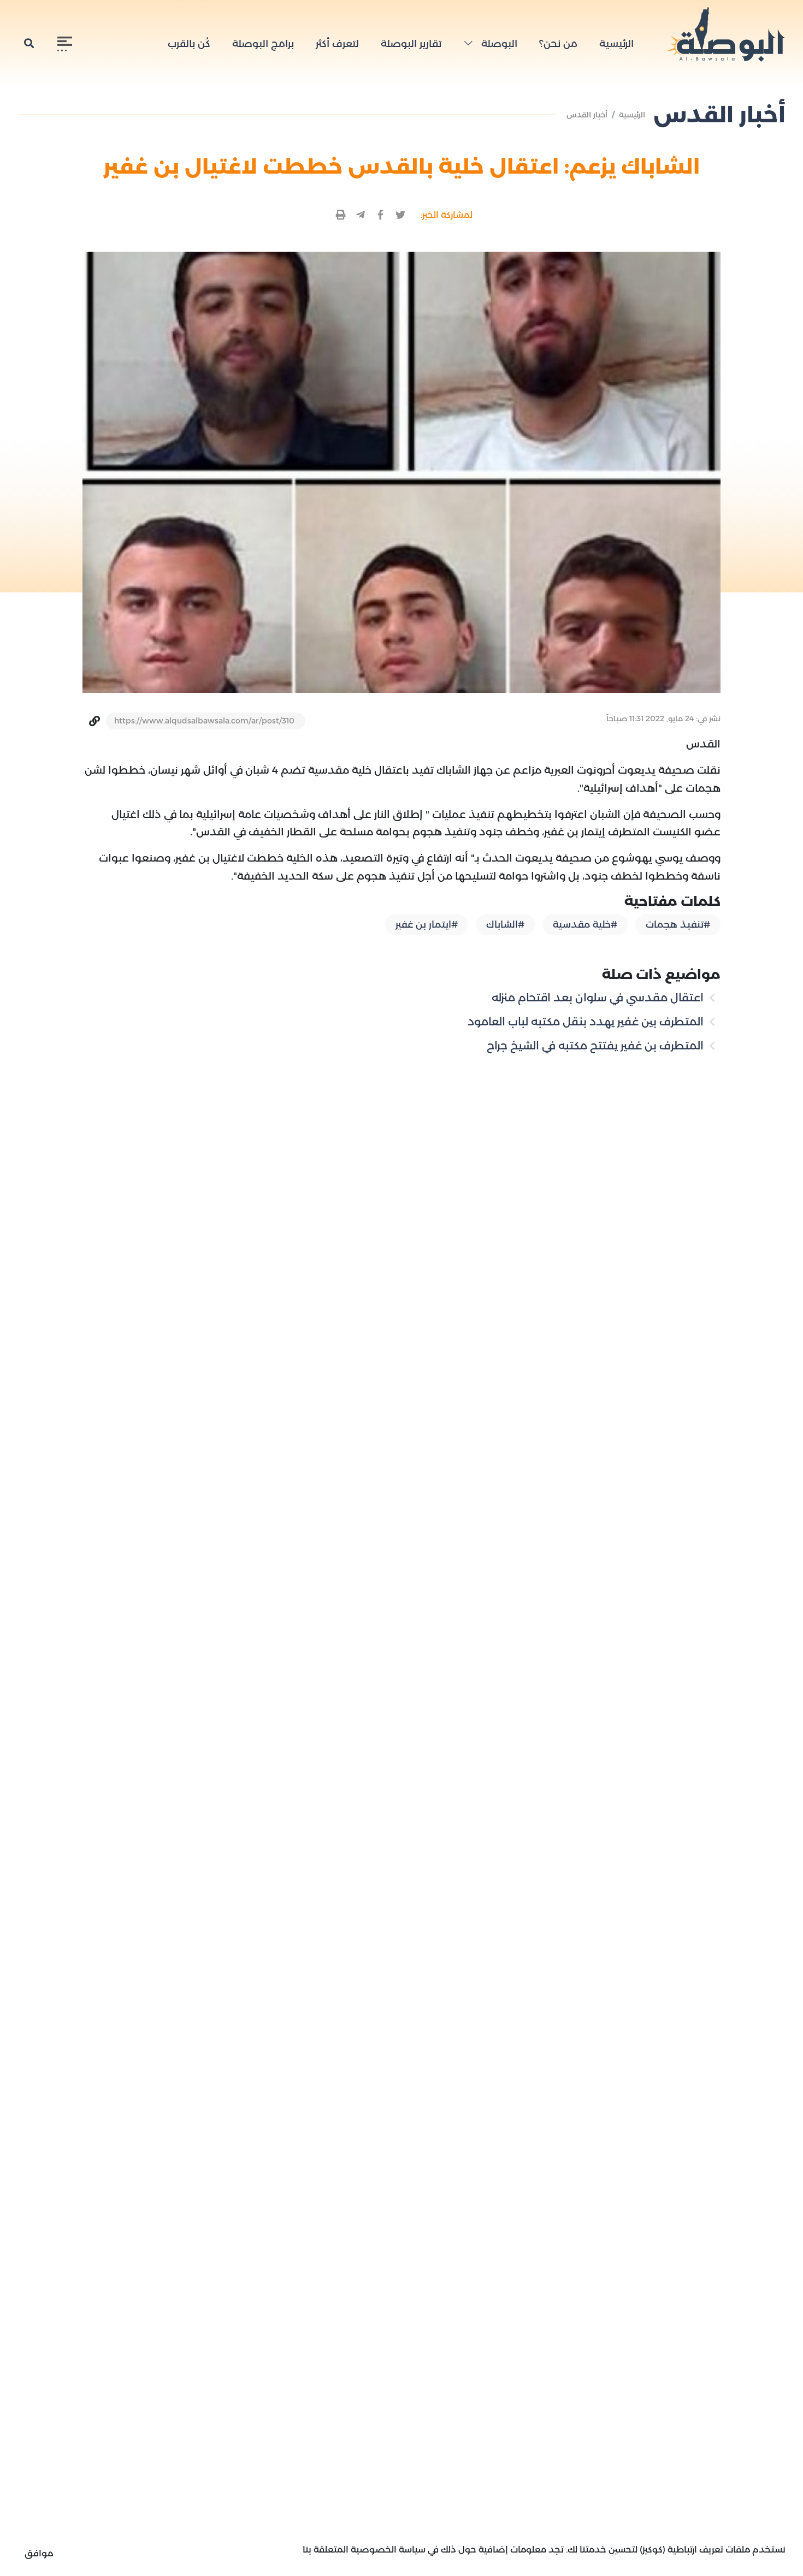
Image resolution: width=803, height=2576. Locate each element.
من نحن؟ (558, 44)
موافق (39, 2553)
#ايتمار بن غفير (427, 924)
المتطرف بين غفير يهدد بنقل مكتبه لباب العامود (587, 1022)
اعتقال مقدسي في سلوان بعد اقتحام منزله (599, 998)
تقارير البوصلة (411, 44)
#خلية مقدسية (585, 924)
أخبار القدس (587, 115)
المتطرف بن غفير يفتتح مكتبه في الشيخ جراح (597, 1046)
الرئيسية (616, 44)
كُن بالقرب (189, 44)
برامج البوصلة (263, 44)
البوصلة (498, 44)
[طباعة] (341, 215)
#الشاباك (505, 924)
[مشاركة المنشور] (401, 215)
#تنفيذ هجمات (678, 924)
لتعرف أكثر (337, 44)
